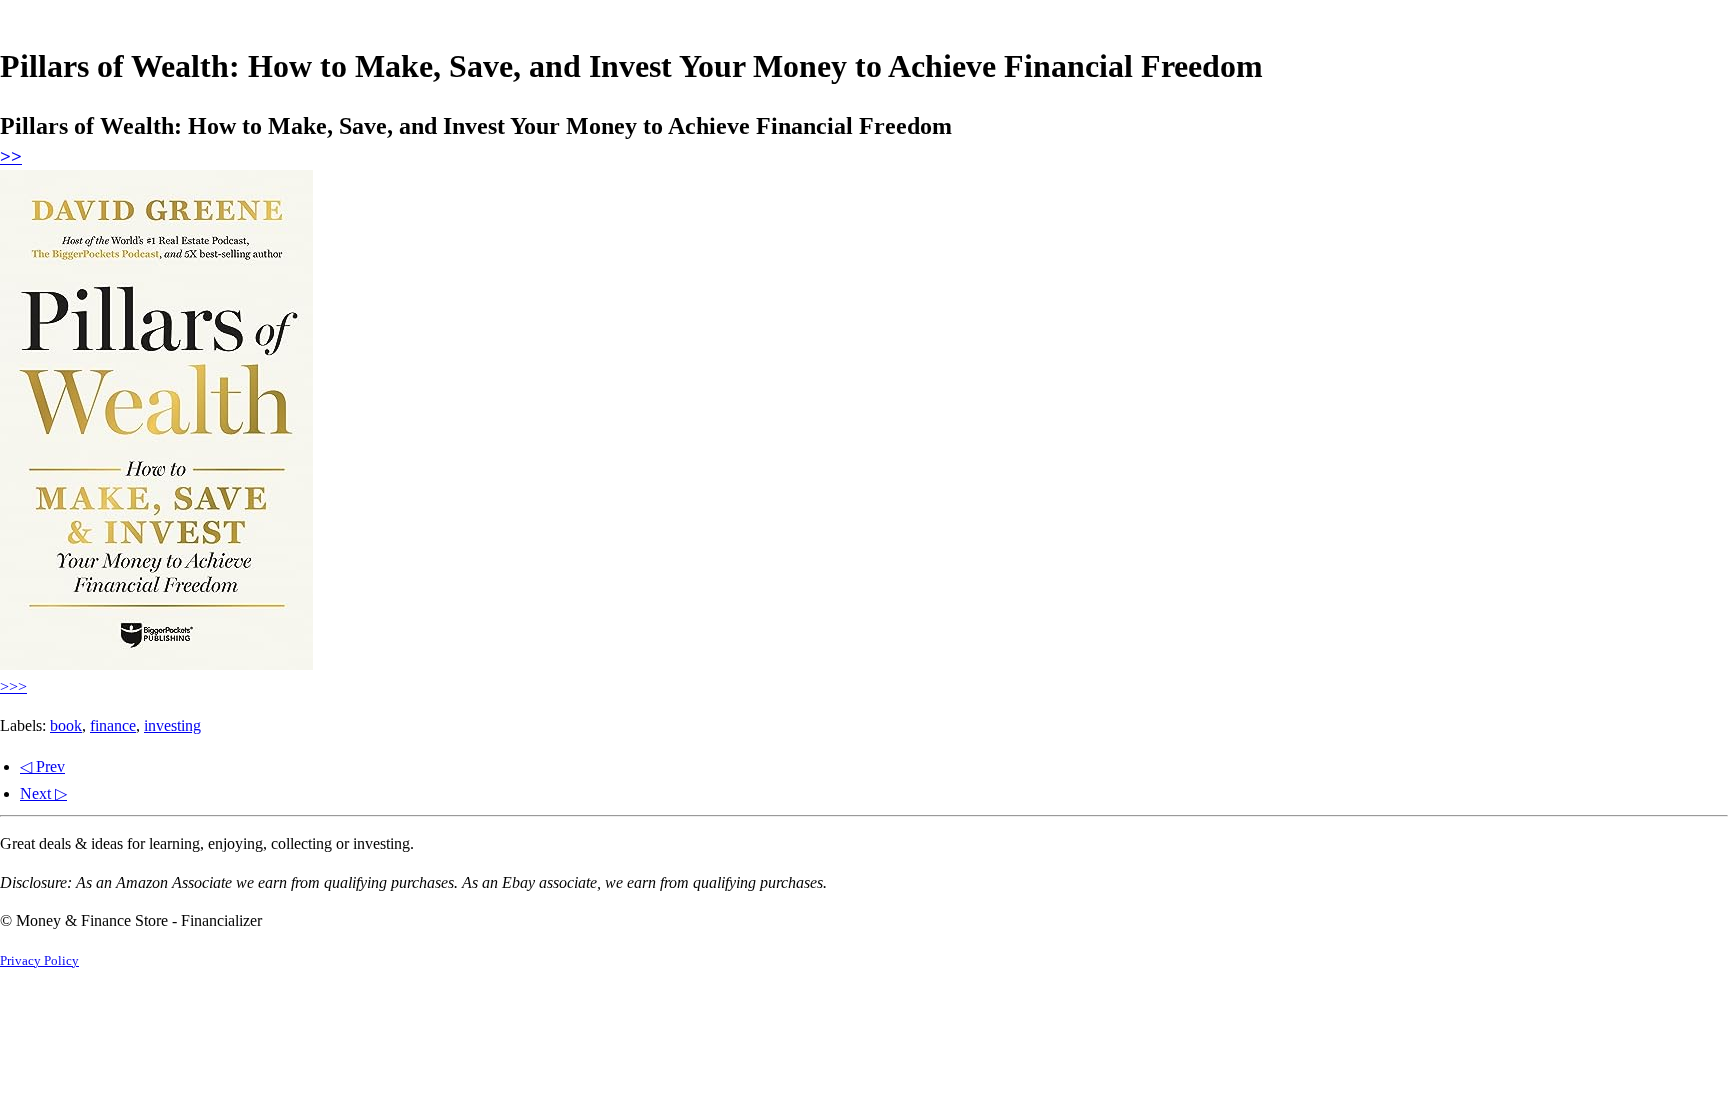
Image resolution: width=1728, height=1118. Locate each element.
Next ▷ (43, 793)
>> (11, 156)
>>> (13, 686)
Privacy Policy (39, 961)
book (66, 725)
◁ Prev (42, 766)
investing (172, 725)
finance (113, 725)
